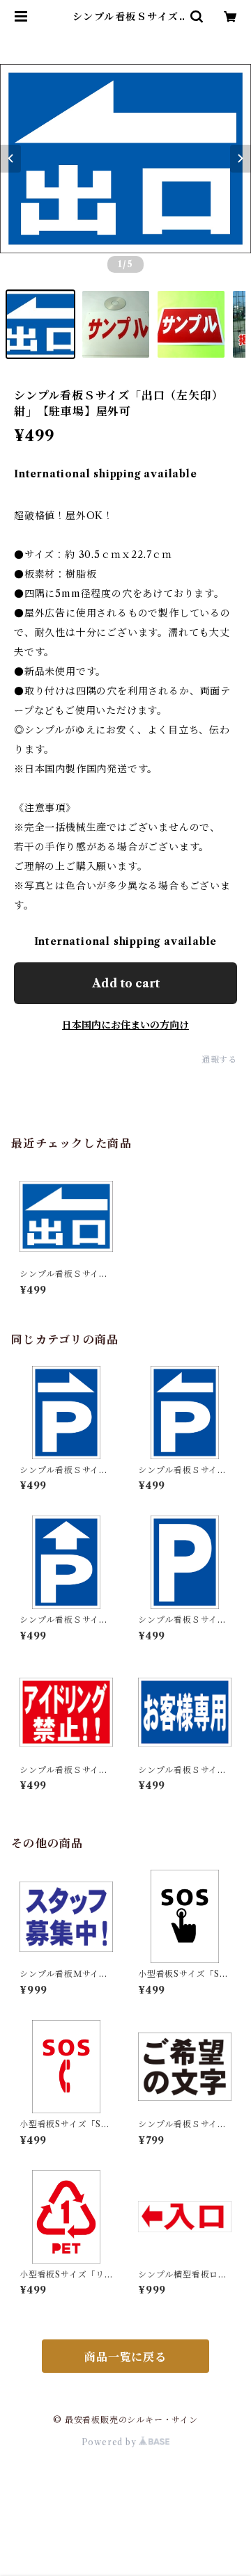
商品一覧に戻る (125, 2357)
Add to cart (126, 983)
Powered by (111, 2442)
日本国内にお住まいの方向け (125, 1025)
